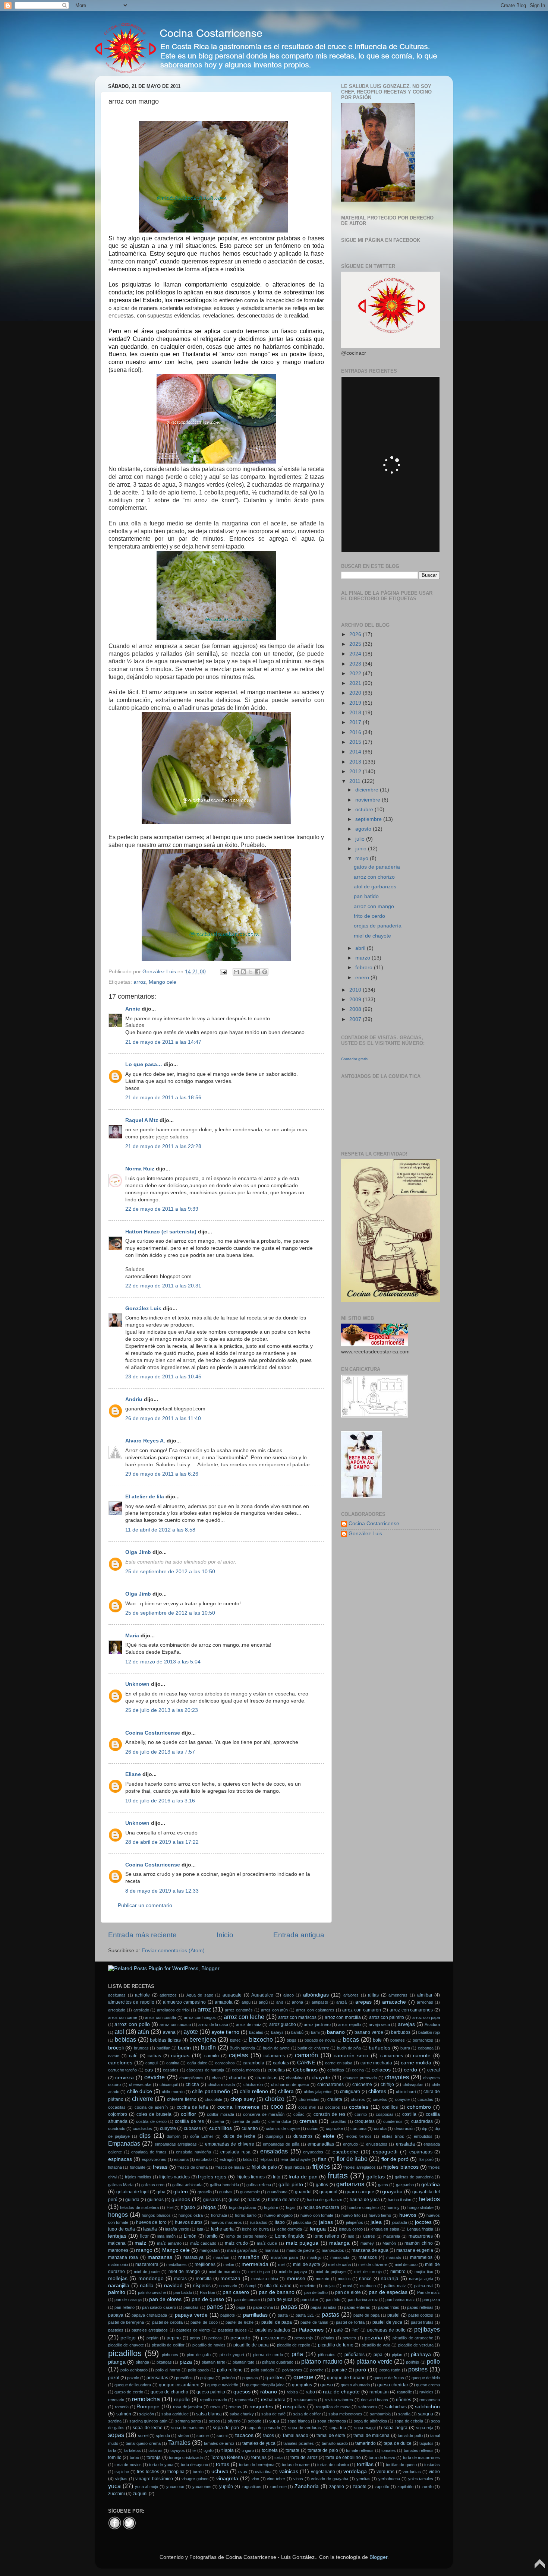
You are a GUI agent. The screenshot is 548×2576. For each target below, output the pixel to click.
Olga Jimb (138, 1552)
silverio (234, 2421)
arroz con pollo (132, 2024)
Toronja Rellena (227, 2458)
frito (277, 2177)
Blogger (378, 2557)
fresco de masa (230, 2167)
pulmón (228, 2378)
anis (280, 2002)
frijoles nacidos (174, 2177)
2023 (356, 664)
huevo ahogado (278, 2215)
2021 (356, 683)
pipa (378, 2355)
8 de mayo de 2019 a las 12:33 (162, 1891)
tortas (223, 2464)
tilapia (228, 2450)
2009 (356, 1000)
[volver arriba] (540, 2567)
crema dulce (280, 2121)
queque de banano (346, 2378)
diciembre (368, 790)
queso (327, 2385)
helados (429, 2199)
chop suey (243, 2099)
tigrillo (209, 2450)
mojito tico (424, 2272)
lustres (369, 2236)
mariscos (368, 2257)
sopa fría (338, 2428)
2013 (356, 762)
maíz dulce (267, 2243)
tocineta (270, 2450)
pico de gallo (199, 2355)
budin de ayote (276, 2048)
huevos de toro (151, 2222)
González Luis (144, 1308)
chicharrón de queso (290, 2084)
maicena (117, 2243)
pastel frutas (422, 2322)
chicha (192, 2084)
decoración (404, 2128)
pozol (114, 2378)
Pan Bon (207, 2292)
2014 (356, 752)
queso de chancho (169, 2392)
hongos (118, 2215)
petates (349, 2338)
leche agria (223, 2229)
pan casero (236, 2292)
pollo (433, 2361)
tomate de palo (323, 2450)
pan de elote (348, 2292)
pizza (186, 2362)
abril (361, 948)
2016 (356, 732)
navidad (173, 2286)
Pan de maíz (429, 2292)
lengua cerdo (351, 2229)
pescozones (273, 2338)
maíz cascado (203, 2243)
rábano (269, 2392)
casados (171, 2070)
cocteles (359, 2107)
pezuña (373, 2338)
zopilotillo (405, 2487)
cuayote (168, 2128)
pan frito (333, 2300)
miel (282, 2264)
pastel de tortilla (350, 2322)
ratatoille (404, 2392)
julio (361, 839)
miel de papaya (293, 2272)
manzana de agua (370, 2250)
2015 (356, 742)
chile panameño (211, 2091)
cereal (434, 2070)
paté (338, 2330)
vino (255, 2479)
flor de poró (395, 2159)
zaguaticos (251, 2487)
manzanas (160, 2257)
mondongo (151, 2278)
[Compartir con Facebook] (258, 972)
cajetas (238, 2055)
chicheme (362, 2084)
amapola (224, 2002)
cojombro (118, 2114)
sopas (116, 2435)
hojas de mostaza (322, 2207)
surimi (222, 2436)
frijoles (321, 2166)
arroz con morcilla (343, 2017)
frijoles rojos (212, 2177)
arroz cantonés (239, 2010)
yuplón (226, 2487)
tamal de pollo (410, 2436)
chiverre (143, 2099)
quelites (275, 2378)
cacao (114, 2056)
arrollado (141, 2010)
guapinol (328, 2192)
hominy (393, 2207)
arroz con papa (426, 2017)
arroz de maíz (249, 2025)
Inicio (225, 1935)
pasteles (116, 2330)
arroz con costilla (160, 2017)
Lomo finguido (290, 2236)
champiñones (191, 2078)
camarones (392, 2056)
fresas (160, 2167)
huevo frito (351, 2215)
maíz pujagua (302, 2243)
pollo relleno (230, 2370)
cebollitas (336, 2070)
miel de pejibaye (331, 2272)
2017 (356, 722)
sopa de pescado (264, 2428)
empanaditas (321, 2144)
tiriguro (248, 2450)
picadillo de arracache (413, 2338)
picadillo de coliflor (168, 2345)
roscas (235, 2407)
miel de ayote (307, 2264)
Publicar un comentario (145, 1905)
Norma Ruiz (140, 1169)
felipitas (266, 2159)
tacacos (244, 2435)
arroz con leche (244, 2017)
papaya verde (191, 2315)
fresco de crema (193, 2167)
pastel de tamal (314, 2322)
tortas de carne (296, 2465)
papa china (263, 2307)
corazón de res (329, 2114)
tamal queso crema (143, 2443)
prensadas (157, 2378)
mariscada (340, 2257)
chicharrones (330, 2084)
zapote (360, 2487)
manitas (272, 2250)
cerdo (410, 2070)
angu (246, 2002)
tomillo (115, 2458)
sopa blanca (298, 2421)
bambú (297, 2032)
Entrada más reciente (142, 1935)
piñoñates (355, 2355)
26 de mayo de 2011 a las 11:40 (163, 1418)
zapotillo (382, 2487)
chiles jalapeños (318, 2092)
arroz (140, 982)
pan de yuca (280, 2300)
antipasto (320, 2002)
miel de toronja (368, 2272)
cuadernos (393, 2121)
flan (322, 2159)
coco (277, 2106)
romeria (122, 2407)
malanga (339, 2243)
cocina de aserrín (151, 2107)
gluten (181, 2192)
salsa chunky (242, 2414)
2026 (356, 634)
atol (119, 2032)
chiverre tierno (182, 2099)
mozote (322, 2279)
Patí (355, 2330)
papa (241, 2307)
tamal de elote (331, 2436)
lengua (318, 2229)
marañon (221, 2257)
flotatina (115, 2167)
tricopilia (176, 2472)
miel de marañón (224, 2272)
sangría (426, 2414)
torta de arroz (304, 2458)
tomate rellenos (360, 2450)
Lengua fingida (420, 2229)
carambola (253, 2063)
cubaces (192, 2128)
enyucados (313, 2152)
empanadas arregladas (176, 2144)
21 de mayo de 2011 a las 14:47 (163, 1042)
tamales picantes (299, 2443)
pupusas (250, 2378)
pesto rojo (304, 2338)
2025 (356, 644)
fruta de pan (303, 2177)
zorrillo (428, 2487)
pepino (174, 2338)
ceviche (155, 2077)
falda (247, 2159)
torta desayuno (194, 2465)
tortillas (365, 2464)
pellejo (128, 2338)
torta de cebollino (343, 2458)
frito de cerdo (369, 916)
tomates (389, 2450)
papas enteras (357, 2307)
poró (361, 2370)
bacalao (256, 2032)
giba (161, 2192)
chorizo (275, 2099)
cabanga (426, 2048)
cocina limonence (238, 2107)
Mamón (389, 2243)
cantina (173, 2063)
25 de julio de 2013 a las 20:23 (162, 1710)
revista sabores (339, 2400)
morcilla (204, 2279)
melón (229, 2264)
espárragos (421, 2152)
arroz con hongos (200, 2017)
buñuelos (379, 2048)
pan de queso (208, 2299)
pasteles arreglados (150, 2330)
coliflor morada (221, 2114)
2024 (356, 654)
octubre (365, 810)
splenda (163, 2436)
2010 (356, 990)
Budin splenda (242, 2048)
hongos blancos (156, 2215)
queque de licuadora (133, 2385)
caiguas (180, 2056)
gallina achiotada (187, 2185)
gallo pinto (291, 2185)
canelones (120, 2063)
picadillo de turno (336, 2345)
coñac (299, 2114)
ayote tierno (225, 2032)
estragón (228, 2159)
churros (358, 2099)
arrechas (425, 2002)
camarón (306, 2055)
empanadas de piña (281, 2144)
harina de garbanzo (324, 2200)
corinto (361, 2114)
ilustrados (259, 2222)
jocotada (399, 2222)
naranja (390, 2278)
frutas (338, 2176)
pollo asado (198, 2370)
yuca (114, 2486)
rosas (215, 2407)
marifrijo (314, 2257)
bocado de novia (320, 2040)
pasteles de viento (193, 2330)
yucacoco (175, 2487)
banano (336, 2032)
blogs (292, 2040)
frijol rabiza (295, 2167)
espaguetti (385, 2152)
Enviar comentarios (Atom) (173, 1951)
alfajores (351, 1995)
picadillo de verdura (416, 2345)
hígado (188, 2207)
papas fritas (389, 2307)
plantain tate (243, 2362)
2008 (356, 1009)
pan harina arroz (363, 2300)
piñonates (327, 2355)
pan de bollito (316, 2292)
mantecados (333, 2250)
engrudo (350, 2144)
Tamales (179, 2443)
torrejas (259, 2458)
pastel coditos (421, 2315)
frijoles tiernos (251, 2177)
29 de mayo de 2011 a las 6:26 (162, 1474)
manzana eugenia (415, 2250)
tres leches (148, 2472)
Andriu (134, 1399)
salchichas (396, 2407)
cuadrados (142, 2128)
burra (405, 2048)
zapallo (337, 2487)
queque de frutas (389, 2378)
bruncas (141, 2048)
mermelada (255, 2264)
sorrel (143, 2436)
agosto (364, 829)
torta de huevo (382, 2458)
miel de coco (406, 2264)
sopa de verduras (305, 2428)
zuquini (140, 2494)
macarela (392, 2236)
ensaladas (274, 2151)
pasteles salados (273, 2330)
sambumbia (380, 2414)
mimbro (398, 2272)
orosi (347, 2286)
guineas (155, 2200)
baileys (277, 2032)
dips (145, 2136)
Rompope (148, 2407)
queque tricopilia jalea (265, 2385)
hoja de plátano (243, 2207)
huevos (408, 2215)
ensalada (405, 2144)
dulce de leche (239, 2136)
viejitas (121, 2479)
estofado (204, 2159)
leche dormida (289, 2229)
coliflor (188, 2114)
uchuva (220, 2471)
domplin (174, 2136)
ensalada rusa (235, 2152)
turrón (198, 2472)
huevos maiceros (226, 2222)
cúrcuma (358, 2128)
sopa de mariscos (188, 2428)
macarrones (421, 2236)
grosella (205, 2192)
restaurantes (305, 2400)
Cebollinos (305, 2070)
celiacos (381, 2070)
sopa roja (425, 2428)
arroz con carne (123, 2017)
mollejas (118, 2278)
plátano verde (374, 2361)
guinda (132, 2200)
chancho (238, 2078)
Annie (133, 1009)
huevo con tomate (317, 2215)
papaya (116, 2315)
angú (263, 2002)
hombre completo (363, 2207)
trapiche (122, 2472)
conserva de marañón (264, 2114)
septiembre (369, 819)
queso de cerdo (129, 2392)
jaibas (326, 2222)
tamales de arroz (219, 2443)
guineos (181, 2199)
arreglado (117, 2010)
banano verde (369, 2032)
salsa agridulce (175, 2414)
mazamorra (147, 2264)
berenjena (203, 2039)
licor (144, 2236)
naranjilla (119, 2286)
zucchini (116, 2494)
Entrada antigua (299, 1935)
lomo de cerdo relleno (246, 2236)
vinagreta (227, 2479)
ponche (317, 2370)
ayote (191, 2032)
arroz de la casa (213, 2025)
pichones (170, 2355)
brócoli (116, 2048)
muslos (344, 2279)
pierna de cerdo (268, 2355)
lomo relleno (326, 2236)
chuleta (335, 2099)
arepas (363, 2002)
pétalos (328, 2338)
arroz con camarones (411, 2010)
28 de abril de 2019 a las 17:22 (162, 1842)
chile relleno (254, 2091)
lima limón (166, 2236)
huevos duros (189, 2222)
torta (278, 2458)
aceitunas (117, 1995)
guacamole (250, 2192)
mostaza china (265, 2279)
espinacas (120, 2159)
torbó (134, 2458)
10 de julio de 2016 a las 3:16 (160, 1801)
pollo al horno (168, 2370)
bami (315, 2032)
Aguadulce (262, 1995)
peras (195, 2338)
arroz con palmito (387, 2017)
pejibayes (427, 2329)
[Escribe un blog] (243, 972)
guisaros (212, 2200)
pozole (133, 2378)
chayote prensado (360, 2078)
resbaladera (273, 2400)
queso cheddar (393, 2385)
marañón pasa (284, 2257)
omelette (308, 2286)
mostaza (230, 2278)
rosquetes (261, 2407)
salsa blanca (209, 2414)
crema (218, 2121)
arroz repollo (349, 2025)
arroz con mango (374, 906)
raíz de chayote (341, 2392)
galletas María (121, 2185)
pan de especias (388, 2292)
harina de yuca (365, 2200)
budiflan (163, 2048)
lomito (212, 2236)
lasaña (150, 2229)
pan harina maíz (400, 2300)
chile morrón (173, 2092)
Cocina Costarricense (153, 1733)
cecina (358, 2070)
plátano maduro (322, 2361)
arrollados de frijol (173, 2010)
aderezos (168, 1995)
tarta (112, 2450)
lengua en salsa (385, 2229)
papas (289, 2307)
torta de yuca (161, 2465)
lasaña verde (177, 2229)
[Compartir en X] (251, 972)
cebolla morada (246, 2070)
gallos (322, 2185)
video (434, 2472)
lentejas (117, 2236)
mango (144, 2250)
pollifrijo (412, 2362)
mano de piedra (300, 2250)
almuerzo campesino (184, 2002)
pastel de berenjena (126, 2322)
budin (184, 2048)
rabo (310, 2392)
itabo (280, 2222)
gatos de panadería (377, 867)
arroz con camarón (362, 2010)
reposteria (244, 2400)
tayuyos (178, 2450)
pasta (283, 2315)
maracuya (193, 2257)
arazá (341, 2002)
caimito (212, 2056)
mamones (118, 2250)
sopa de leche (147, 2428)
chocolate (213, 2099)
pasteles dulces (232, 2330)
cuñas (313, 2128)
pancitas (191, 2307)
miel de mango (184, 2272)
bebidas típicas (165, 2040)
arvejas (406, 2024)
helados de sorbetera (139, 2207)
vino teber (276, 2479)
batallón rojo (429, 2032)
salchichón (427, 2407)
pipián (397, 2355)
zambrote (278, 2487)
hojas (291, 2207)
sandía (404, 2414)
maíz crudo (236, 2243)
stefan (183, 2436)
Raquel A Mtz (142, 1120)
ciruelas (380, 2099)
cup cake (334, 2128)
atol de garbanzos (375, 887)
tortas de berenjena (256, 2465)
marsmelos (421, 2257)
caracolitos (225, 2063)
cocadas (425, 2099)
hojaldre (271, 2207)
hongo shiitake (421, 2207)
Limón (190, 2236)
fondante (138, 2167)
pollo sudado (262, 2370)
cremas (308, 2121)
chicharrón (253, 2084)
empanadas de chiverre (229, 2144)
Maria (132, 1636)
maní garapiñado (242, 2250)
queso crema (428, 2385)
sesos (214, 2421)
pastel (393, 2315)
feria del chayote (295, 2159)
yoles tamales (421, 2479)
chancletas (266, 2078)
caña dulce (197, 2063)
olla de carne (278, 2286)
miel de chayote (372, 936)
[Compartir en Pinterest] (265, 972)
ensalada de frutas (149, 2152)
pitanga (117, 2362)
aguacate (232, 1995)
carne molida (416, 2063)
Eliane (133, 1774)
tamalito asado (335, 2443)
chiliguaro (350, 2092)
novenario (228, 2286)
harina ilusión (399, 2200)
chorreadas (309, 2099)
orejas (329, 2286)
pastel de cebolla (167, 2322)
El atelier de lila (145, 1497)
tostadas (432, 2465)
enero (363, 978)
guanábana (277, 2192)
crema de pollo (246, 2121)
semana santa (188, 2421)
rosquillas (294, 2407)
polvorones (292, 2370)
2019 (356, 703)
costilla (409, 2114)
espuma (181, 2159)
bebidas (125, 2039)
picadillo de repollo (294, 2345)
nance (365, 2279)
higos (210, 2207)
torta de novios (128, 2465)
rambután (379, 2392)
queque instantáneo (179, 2385)
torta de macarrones (422, 2458)
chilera (286, 2091)
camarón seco (351, 2056)
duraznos (303, 2136)
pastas (330, 2314)
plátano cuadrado (278, 2362)
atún (143, 2032)
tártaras (155, 2450)
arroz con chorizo (374, 877)
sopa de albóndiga (370, 2421)
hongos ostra (191, 2215)
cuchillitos (221, 2128)
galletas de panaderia (414, 2177)
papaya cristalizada (149, 2315)
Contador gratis (354, 1059)
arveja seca (379, 2025)
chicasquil (169, 2084)
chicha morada (221, 2084)
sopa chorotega (331, 2421)
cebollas (276, 2070)
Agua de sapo (200, 1995)
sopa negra (395, 2428)
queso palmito (211, 2392)
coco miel (307, 2107)
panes (215, 2307)
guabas (226, 2192)
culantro (250, 2128)
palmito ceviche (152, 2292)
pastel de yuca (387, 2322)
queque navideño (223, 2385)
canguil (152, 2063)
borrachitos (423, 2040)
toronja (154, 2458)
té (194, 2450)
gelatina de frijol (133, 2192)
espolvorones (154, 2159)
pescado (240, 2338)
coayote (402, 2099)
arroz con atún (275, 2010)
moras (180, 2279)
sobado (255, 2421)
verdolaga (355, 2471)
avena (169, 2032)
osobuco (368, 2286)
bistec (235, 2040)
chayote (321, 2078)
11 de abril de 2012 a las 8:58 (160, 1530)
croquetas (365, 2121)
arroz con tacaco (175, 2025)
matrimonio (118, 2264)
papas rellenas (420, 2307)
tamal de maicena (372, 2436)
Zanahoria (307, 2486)
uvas (243, 2472)
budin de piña (349, 2048)
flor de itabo (352, 2159)
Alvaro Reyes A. (145, 1441)
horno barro (246, 2215)
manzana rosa (123, 2257)
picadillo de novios (209, 2345)
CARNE (306, 2063)
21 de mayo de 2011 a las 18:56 (163, 1098)
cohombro (419, 2107)
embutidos (423, 2136)
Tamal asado (295, 2436)
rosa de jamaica (188, 2407)
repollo (182, 2400)
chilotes (377, 2091)
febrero (365, 968)
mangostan (210, 2250)
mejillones (205, 2264)
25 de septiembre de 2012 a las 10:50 (170, 1572)
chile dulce (140, 2091)
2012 (356, 772)
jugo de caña (122, 2229)
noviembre (369, 800)
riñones (404, 2400)
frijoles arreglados (359, 2167)
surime (203, 2436)
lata (200, 2229)
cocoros (333, 2107)
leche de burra (255, 2229)
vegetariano (323, 2472)
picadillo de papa (251, 2345)
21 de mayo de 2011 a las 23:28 (163, 1146)
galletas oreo (153, 2185)
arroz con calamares (315, 2010)
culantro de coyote (283, 2128)
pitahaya (421, 2354)
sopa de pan (226, 2428)
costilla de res (189, 2121)
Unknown (137, 1684)
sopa (274, 2421)
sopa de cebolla (409, 2421)
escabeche (345, 2152)
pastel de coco (204, 2322)
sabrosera (368, 2407)
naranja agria (421, 2279)
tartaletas (133, 2450)
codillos (390, 2107)
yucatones (202, 2487)
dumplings (275, 2136)
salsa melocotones (345, 2414)
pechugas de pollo (386, 2330)
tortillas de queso (401, 2465)
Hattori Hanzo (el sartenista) (161, 1232)
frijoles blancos (401, 2167)
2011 (356, 781)
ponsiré (339, 2370)
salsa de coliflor (307, 2414)
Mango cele (163, 982)
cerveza (125, 2078)
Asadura (432, 2025)
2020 (356, 693)
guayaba (392, 2192)
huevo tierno (380, 2215)
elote (329, 2136)
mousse (296, 2278)
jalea (376, 2222)
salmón (124, 2414)
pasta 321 (305, 2315)
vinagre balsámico (154, 2479)
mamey (367, 2243)
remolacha (146, 2399)
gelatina (431, 2185)
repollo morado (213, 2400)
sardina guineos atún (148, 2421)
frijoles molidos (138, 2177)
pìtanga (142, 2362)
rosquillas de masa (333, 2407)
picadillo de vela (376, 2345)
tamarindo (366, 2443)
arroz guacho (283, 2025)
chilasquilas (413, 2084)
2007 (356, 1019)
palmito (117, 2292)
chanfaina (295, 2078)
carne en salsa (339, 2063)
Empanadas (124, 2143)
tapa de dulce (397, 2443)
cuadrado (117, 2128)
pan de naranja (128, 2300)
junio (362, 849)
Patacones (311, 2330)
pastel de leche (239, 2322)
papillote (228, 2315)
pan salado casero (159, 2307)
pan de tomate (247, 2300)
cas (149, 2070)
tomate (292, 2450)
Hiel (170, 2207)
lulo (351, 2236)
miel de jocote (147, 2272)
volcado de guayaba (330, 2479)
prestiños (184, 2378)
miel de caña (339, 2264)
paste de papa (366, 2315)
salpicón (147, 2414)
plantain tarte (213, 2362)
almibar (425, 1995)
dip (425, 2128)
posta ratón (390, 2370)
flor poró (426, 2159)
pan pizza (431, 2300)
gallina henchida (224, 2185)
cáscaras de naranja (205, 2070)
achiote (142, 1995)
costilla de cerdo (151, 2121)
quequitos (302, 2385)
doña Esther (202, 2136)
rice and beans (374, 2400)
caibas (154, 2056)
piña (297, 2354)
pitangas (164, 2362)
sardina (115, 2421)
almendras (398, 1995)
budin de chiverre (313, 2048)
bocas (351, 2039)
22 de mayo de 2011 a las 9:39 (162, 1209)
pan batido (366, 896)
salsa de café (273, 2414)
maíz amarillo (169, 2243)
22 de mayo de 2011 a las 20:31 (163, 1286)
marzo (363, 958)
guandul (303, 2192)
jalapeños (355, 2222)
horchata (219, 2215)
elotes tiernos (359, 2136)
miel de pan (259, 2272)
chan (216, 2078)
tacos (269, 2436)
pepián (152, 2338)
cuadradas (422, 2121)
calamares (274, 2056)
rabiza (292, 2392)
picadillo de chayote (126, 2345)
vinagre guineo (195, 2479)
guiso (234, 2200)
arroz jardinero (317, 2025)
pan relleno (124, 2307)
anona (297, 2002)
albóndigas (316, 1995)
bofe (377, 2040)
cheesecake (140, 2084)
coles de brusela (154, 2114)
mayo (363, 858)
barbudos (401, 2032)
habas (254, 2200)
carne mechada (377, 2063)
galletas (376, 2177)
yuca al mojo (147, 2487)
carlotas (281, 2063)
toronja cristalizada (186, 2458)
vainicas (289, 2471)
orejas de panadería (378, 926)
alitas (373, 1995)
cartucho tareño (122, 2070)
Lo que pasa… (144, 1064)
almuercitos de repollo (131, 2002)
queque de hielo (426, 2378)
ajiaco (289, 1995)
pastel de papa (277, 2322)
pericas (215, 2338)
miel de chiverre (373, 2264)
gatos (383, 2185)
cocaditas (117, 2107)
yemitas (363, 2479)
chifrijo (387, 2084)
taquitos (426, 2443)
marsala (393, 2257)
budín (208, 2047)
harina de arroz (284, 2200)
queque (303, 2377)
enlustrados (377, 2144)
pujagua (207, 2378)
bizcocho (261, 2039)
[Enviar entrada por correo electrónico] (223, 972)
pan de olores (165, 2299)
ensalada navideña (193, 2152)
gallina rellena (259, 2185)
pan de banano (277, 2292)
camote (422, 2056)
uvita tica (263, 2472)
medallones (177, 2264)
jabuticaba (302, 2222)
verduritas (412, 2472)
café (133, 2056)
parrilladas (255, 2315)
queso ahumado (355, 2385)
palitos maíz (395, 2286)
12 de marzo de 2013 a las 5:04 (163, 1662)
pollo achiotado (134, 2370)
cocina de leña (192, 2107)
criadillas (338, 2121)
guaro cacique (360, 2192)
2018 (356, 713)
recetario (116, 2400)
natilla (147, 2286)
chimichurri (406, 2092)
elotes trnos (393, 2136)
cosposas (385, 2114)
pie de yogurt (232, 2355)
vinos (298, 2479)
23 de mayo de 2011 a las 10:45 (163, 1377)
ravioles (426, 2392)
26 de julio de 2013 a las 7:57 (160, 1752)
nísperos (202, 2286)
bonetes (398, 2040)
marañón (249, 2257)
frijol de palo (264, 2167)
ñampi (251, 2286)
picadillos (125, 2353)
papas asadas (323, 2307)
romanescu (430, 2400)
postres (418, 2369)
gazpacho (405, 2185)
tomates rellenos (419, 2450)
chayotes (397, 2077)
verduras (385, 2472)
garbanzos (350, 2184)
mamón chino (419, 2243)
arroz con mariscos (297, 2017)
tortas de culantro (333, 2465)
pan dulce (309, 2300)
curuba (380, 2128)
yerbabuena (389, 2479)
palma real (424, 2286)
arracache (394, 2002)
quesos (242, 2392)
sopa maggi (365, 2428)
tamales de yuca (259, 2443)
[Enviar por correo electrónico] (236, 972)
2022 (356, 674)
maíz (140, 2243)
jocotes (423, 2222)
